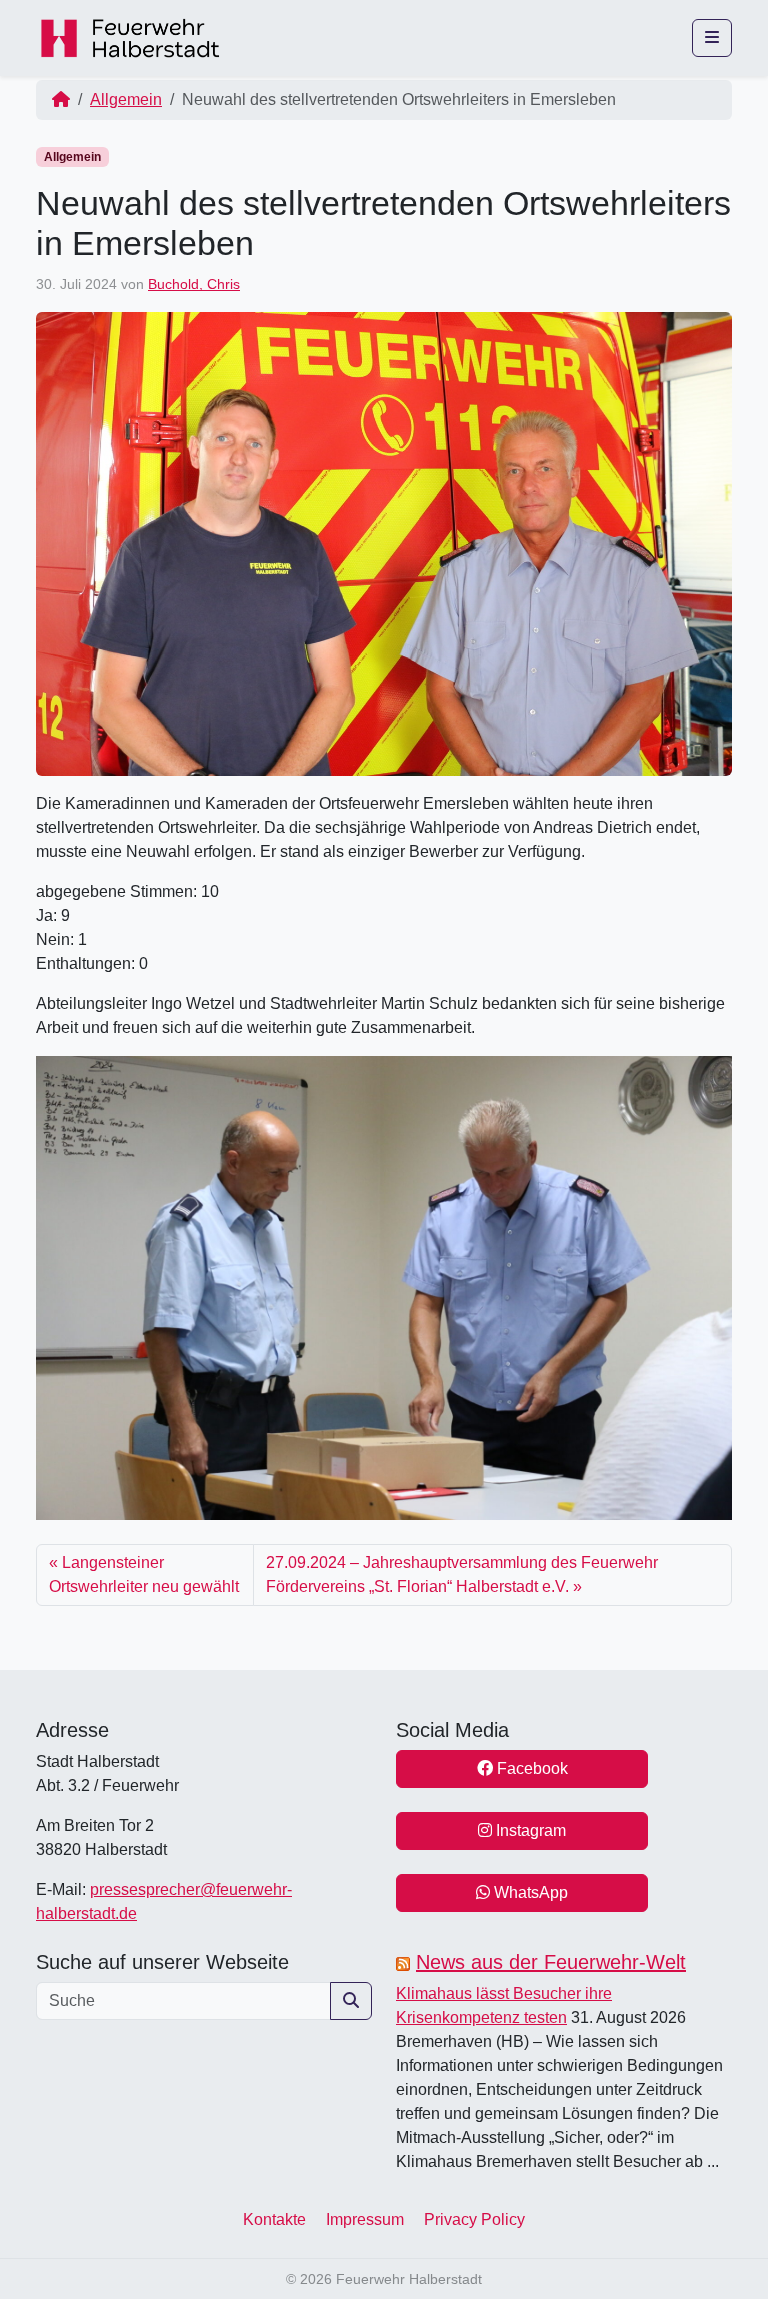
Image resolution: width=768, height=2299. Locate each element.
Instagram (529, 1830)
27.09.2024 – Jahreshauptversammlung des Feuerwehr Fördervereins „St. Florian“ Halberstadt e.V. (462, 1574)
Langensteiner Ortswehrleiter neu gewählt (144, 1574)
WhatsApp (529, 1892)
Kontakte (274, 2219)
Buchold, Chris (194, 284)
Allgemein (126, 99)
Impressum (365, 2219)
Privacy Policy (474, 2219)
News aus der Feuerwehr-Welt (551, 1962)
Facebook (530, 1768)
